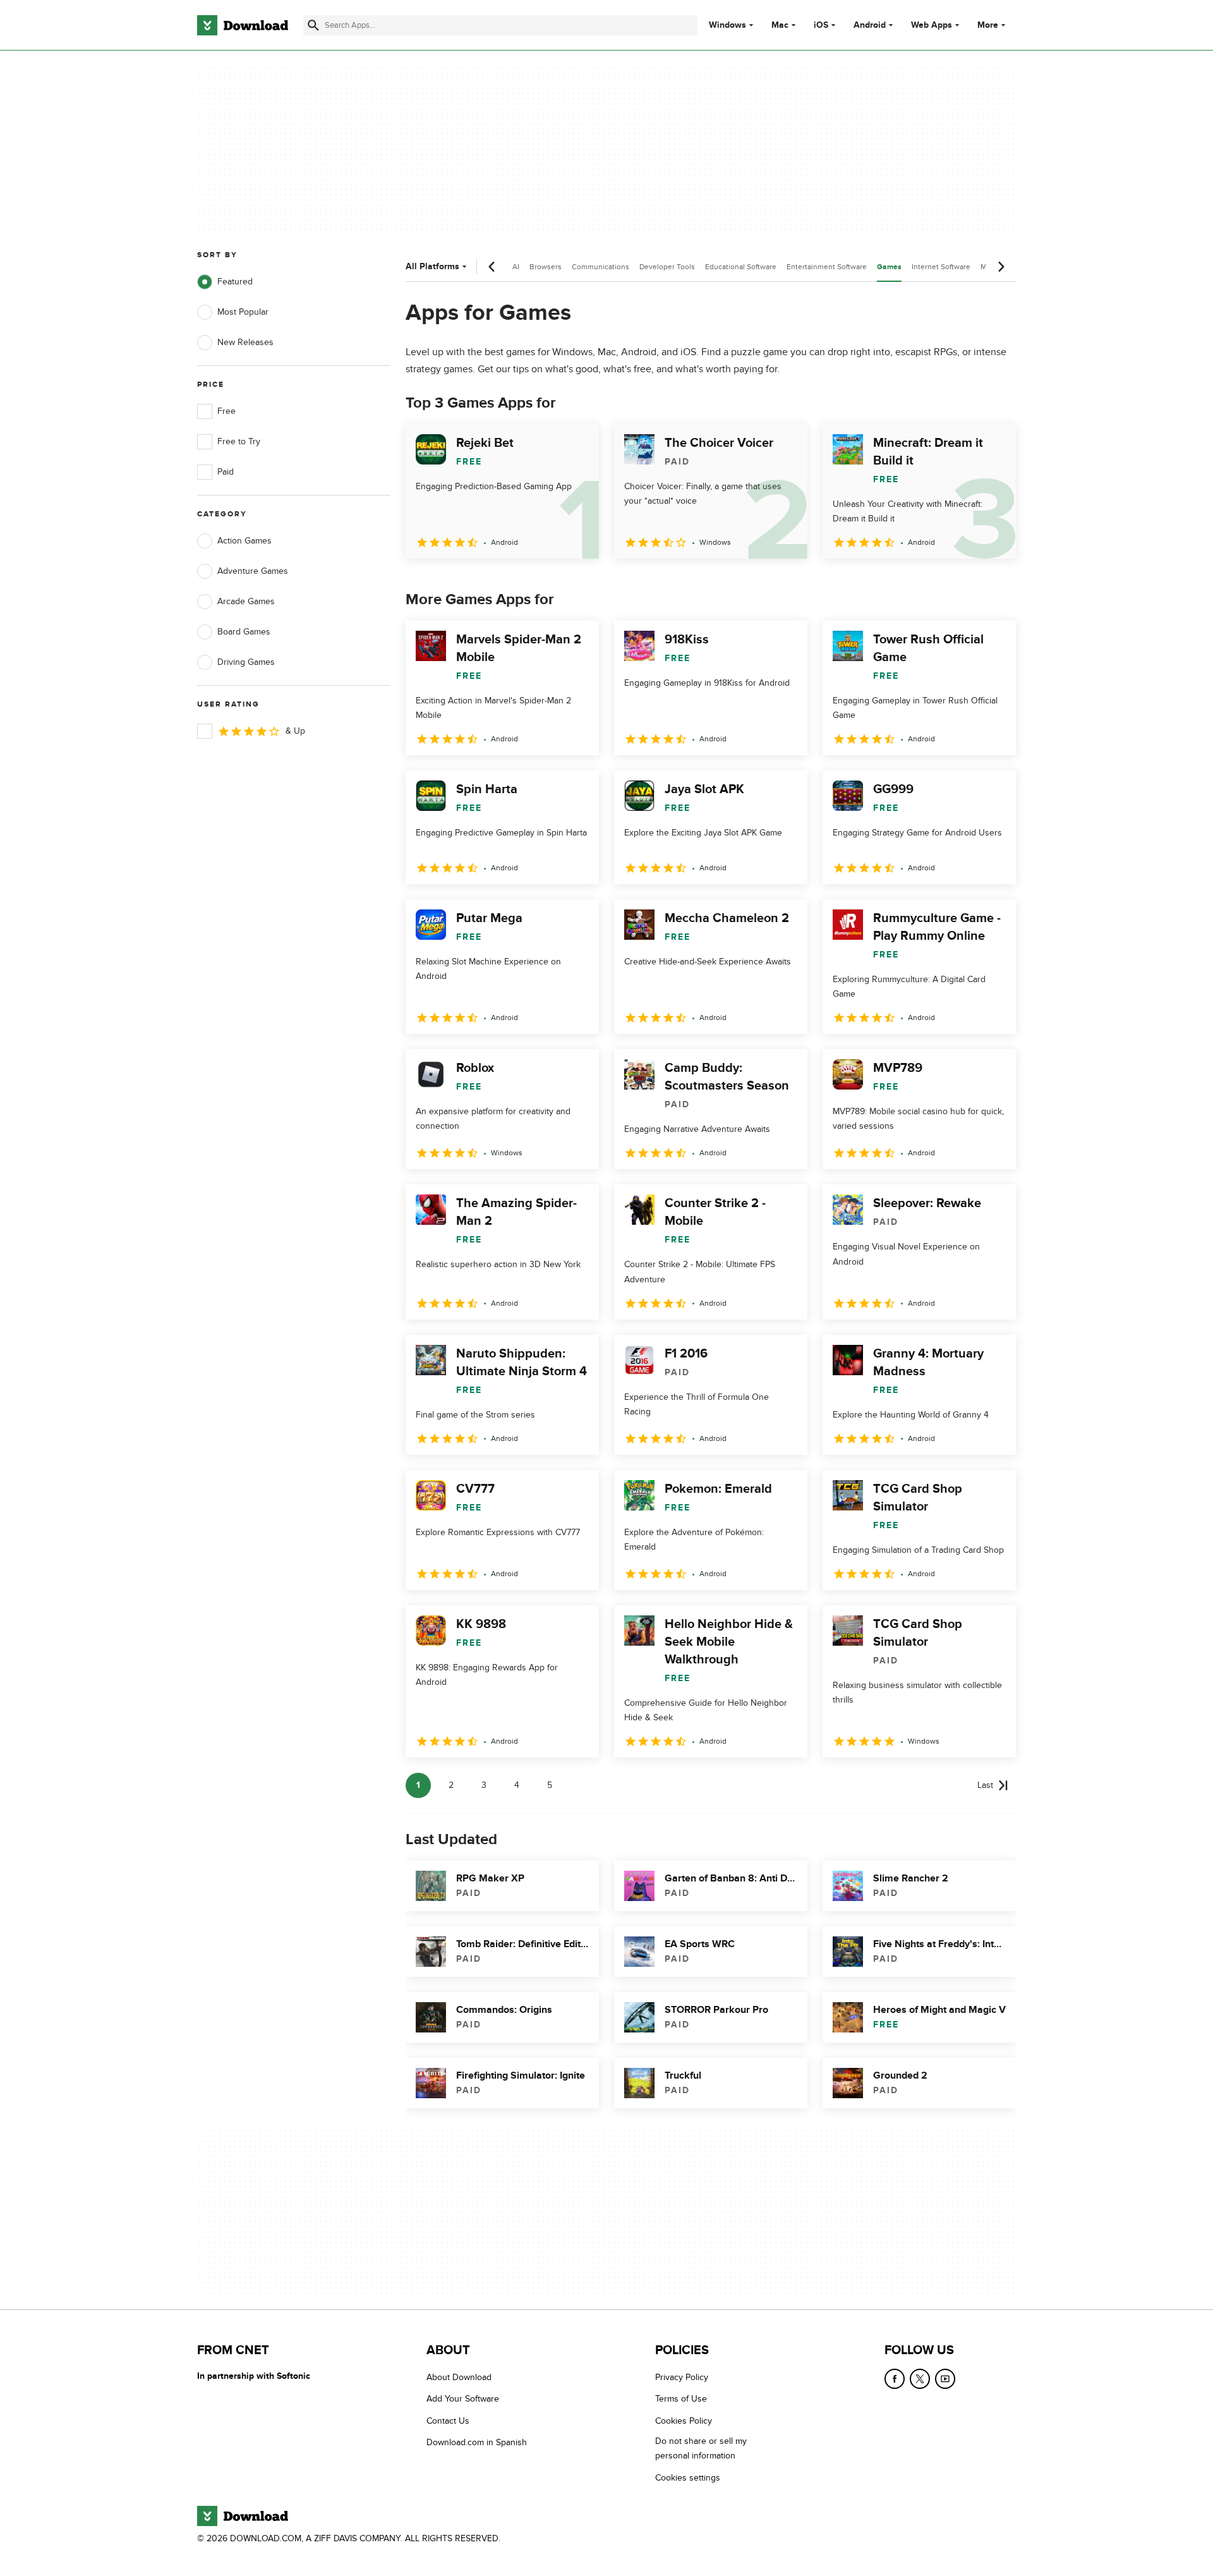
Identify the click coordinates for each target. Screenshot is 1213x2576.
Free (226, 411)
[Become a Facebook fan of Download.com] (895, 2379)
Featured (235, 282)
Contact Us (448, 2421)
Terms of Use (681, 2399)
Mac (780, 25)
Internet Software (941, 267)
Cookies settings (688, 2478)
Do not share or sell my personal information (701, 2448)
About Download (459, 2377)
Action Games (244, 541)
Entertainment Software (827, 267)
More (988, 25)
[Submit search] (313, 25)
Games (889, 267)
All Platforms (432, 266)
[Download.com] (243, 25)
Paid (226, 472)
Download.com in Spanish (477, 2442)
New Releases (245, 342)
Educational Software (741, 267)
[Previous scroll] (492, 267)
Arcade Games (246, 601)
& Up (295, 731)
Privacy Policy (682, 2377)
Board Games (244, 632)
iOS (821, 25)
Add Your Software (463, 2399)
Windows (727, 25)
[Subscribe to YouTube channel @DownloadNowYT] (945, 2379)
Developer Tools (667, 267)
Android (870, 25)
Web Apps (932, 25)
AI (516, 267)
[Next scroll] (1001, 267)
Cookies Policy (684, 2421)
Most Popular (243, 312)
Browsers (546, 267)
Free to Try (239, 441)
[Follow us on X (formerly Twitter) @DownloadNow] (920, 2379)
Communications (600, 267)
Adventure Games (253, 571)
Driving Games (246, 662)
